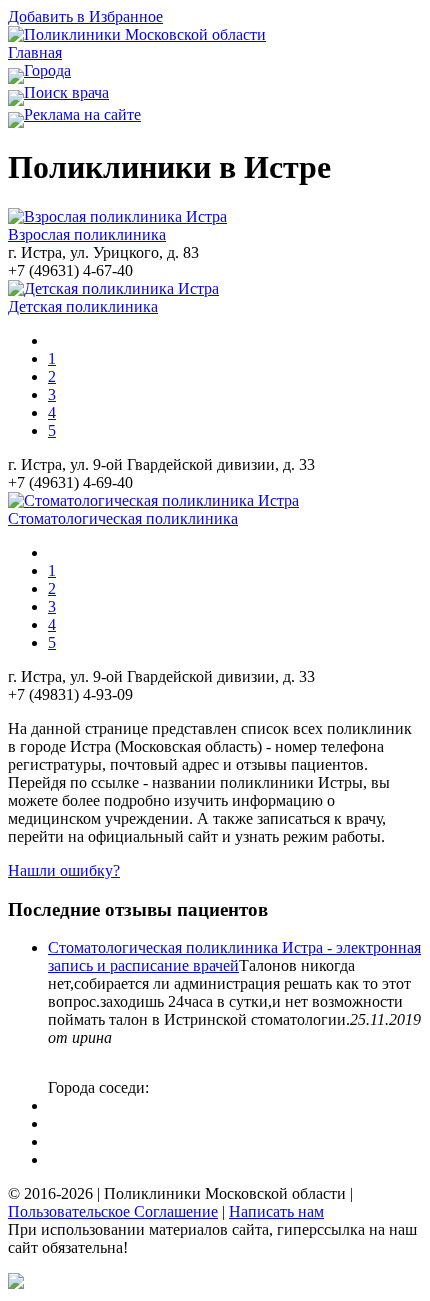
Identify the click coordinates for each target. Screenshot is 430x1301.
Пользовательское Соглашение (113, 1211)
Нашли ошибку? (64, 870)
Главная (35, 52)
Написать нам (276, 1211)
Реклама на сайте (82, 114)
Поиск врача (66, 92)
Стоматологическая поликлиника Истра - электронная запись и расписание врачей (234, 956)
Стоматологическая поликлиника (123, 518)
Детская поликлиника (83, 306)
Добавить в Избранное (85, 16)
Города (47, 70)
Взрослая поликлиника (87, 234)
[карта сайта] (16, 1283)
